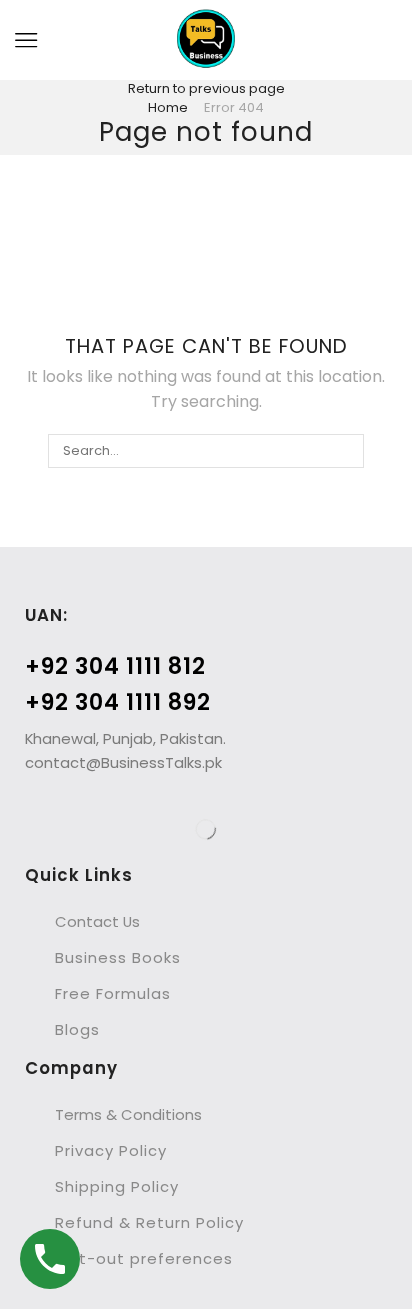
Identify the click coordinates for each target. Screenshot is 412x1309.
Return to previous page (206, 88)
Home (168, 107)
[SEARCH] (346, 451)
